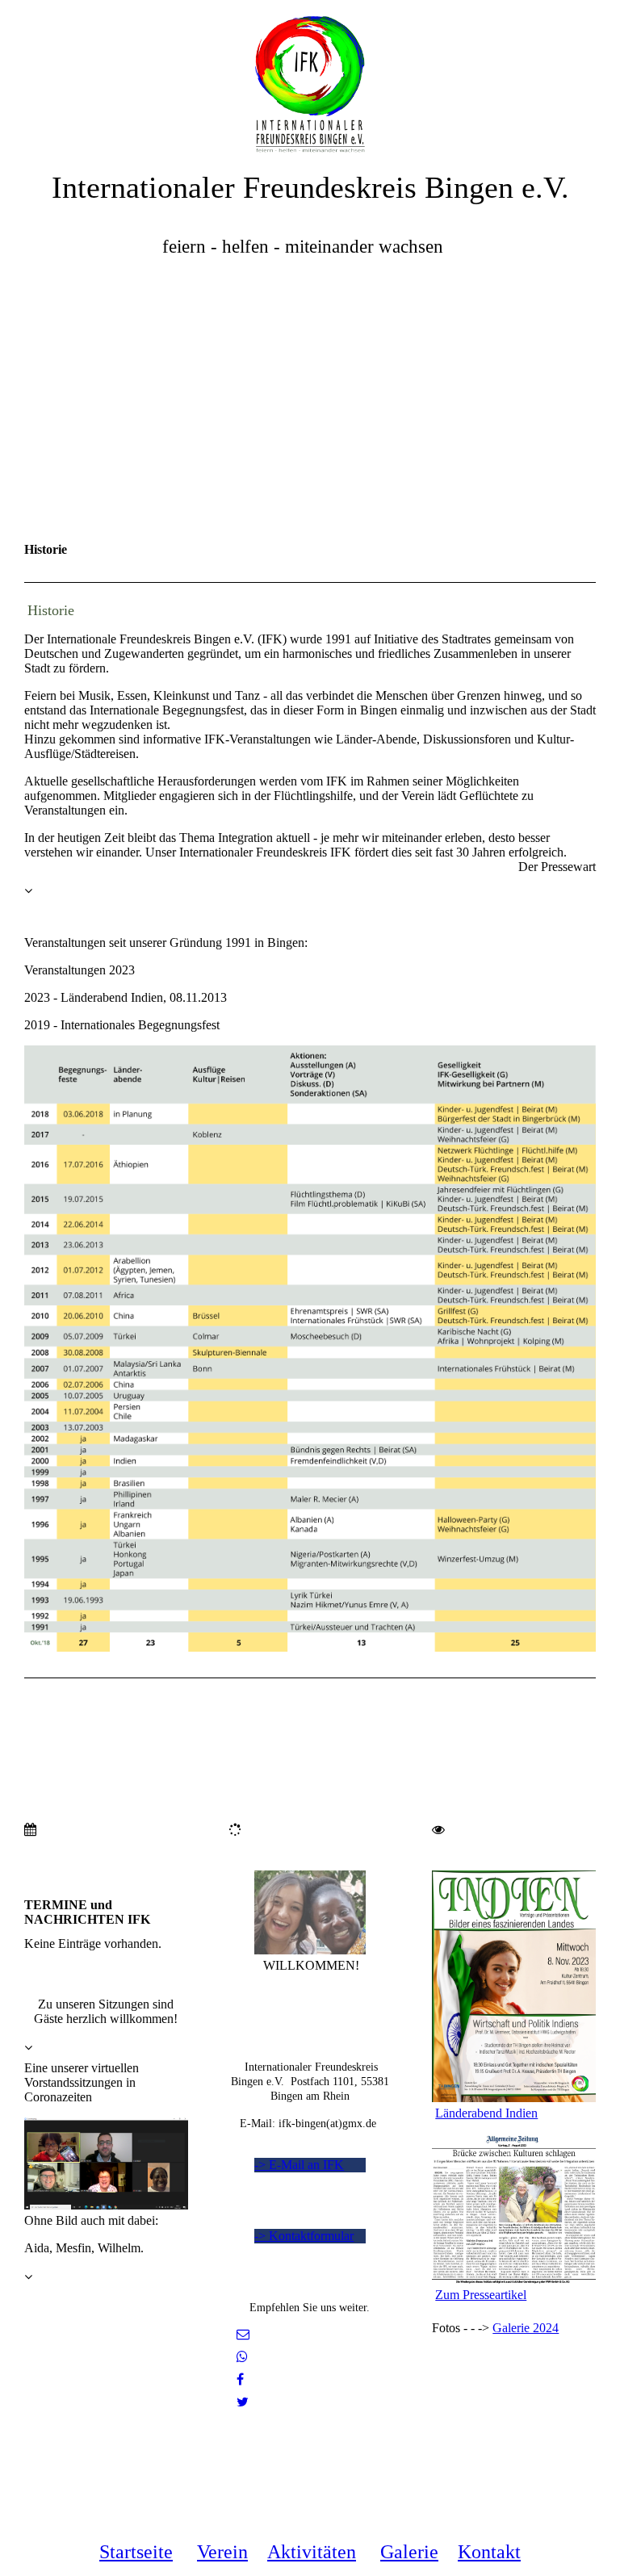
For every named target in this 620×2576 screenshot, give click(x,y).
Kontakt (489, 2552)
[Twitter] (243, 2402)
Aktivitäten (312, 2552)
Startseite (136, 2552)
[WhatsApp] (242, 2357)
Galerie (409, 2552)
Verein (222, 2552)
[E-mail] (243, 2334)
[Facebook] (240, 2379)
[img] (310, 77)
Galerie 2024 (526, 2328)
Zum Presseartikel (481, 2295)
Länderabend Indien (486, 2113)
